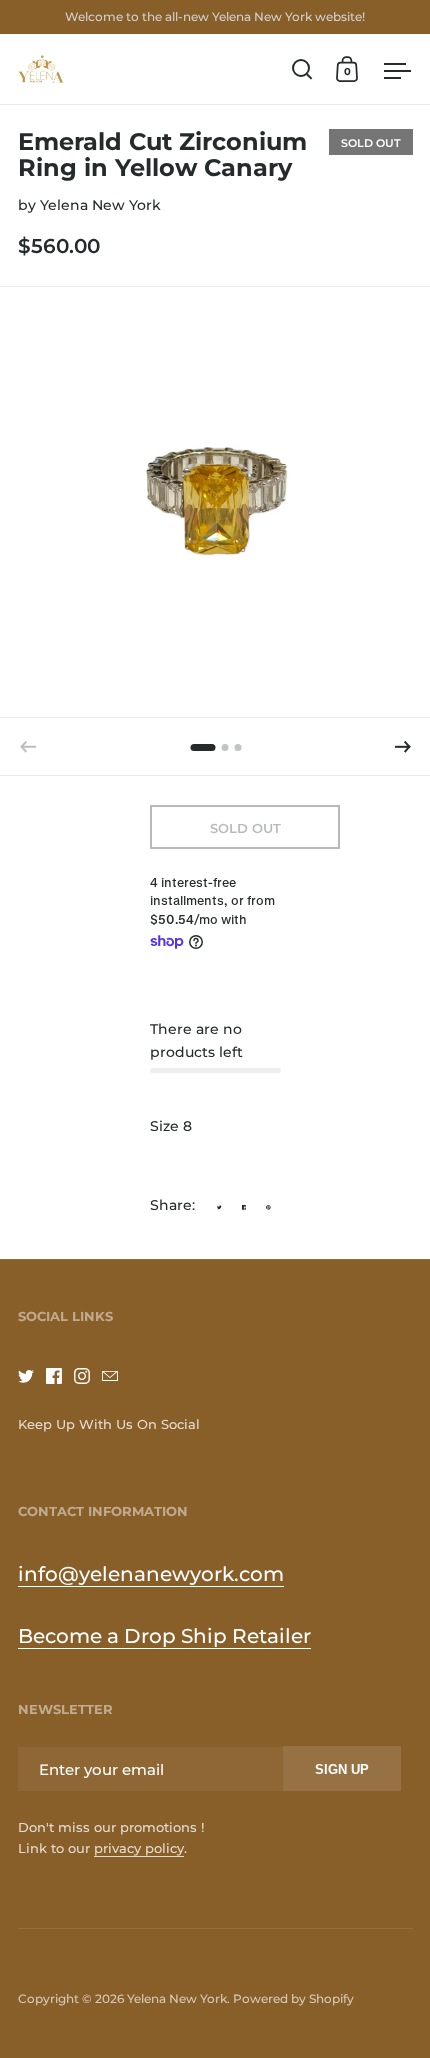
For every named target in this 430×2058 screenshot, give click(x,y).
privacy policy (139, 1848)
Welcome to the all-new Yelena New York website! (215, 16)
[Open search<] (302, 69)
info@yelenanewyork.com (151, 1574)
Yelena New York (100, 205)
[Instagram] (88, 1376)
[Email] (116, 1376)
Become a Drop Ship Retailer (164, 1636)
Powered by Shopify (293, 1998)
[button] (403, 747)
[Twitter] (32, 1376)
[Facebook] (60, 1376)
